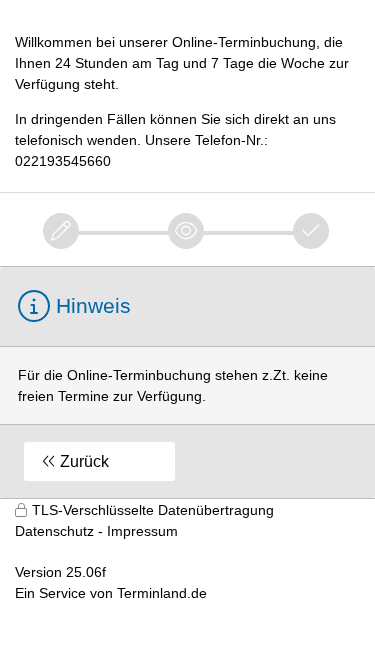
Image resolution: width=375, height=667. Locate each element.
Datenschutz (54, 531)
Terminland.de (162, 593)
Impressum (142, 531)
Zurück (84, 461)
